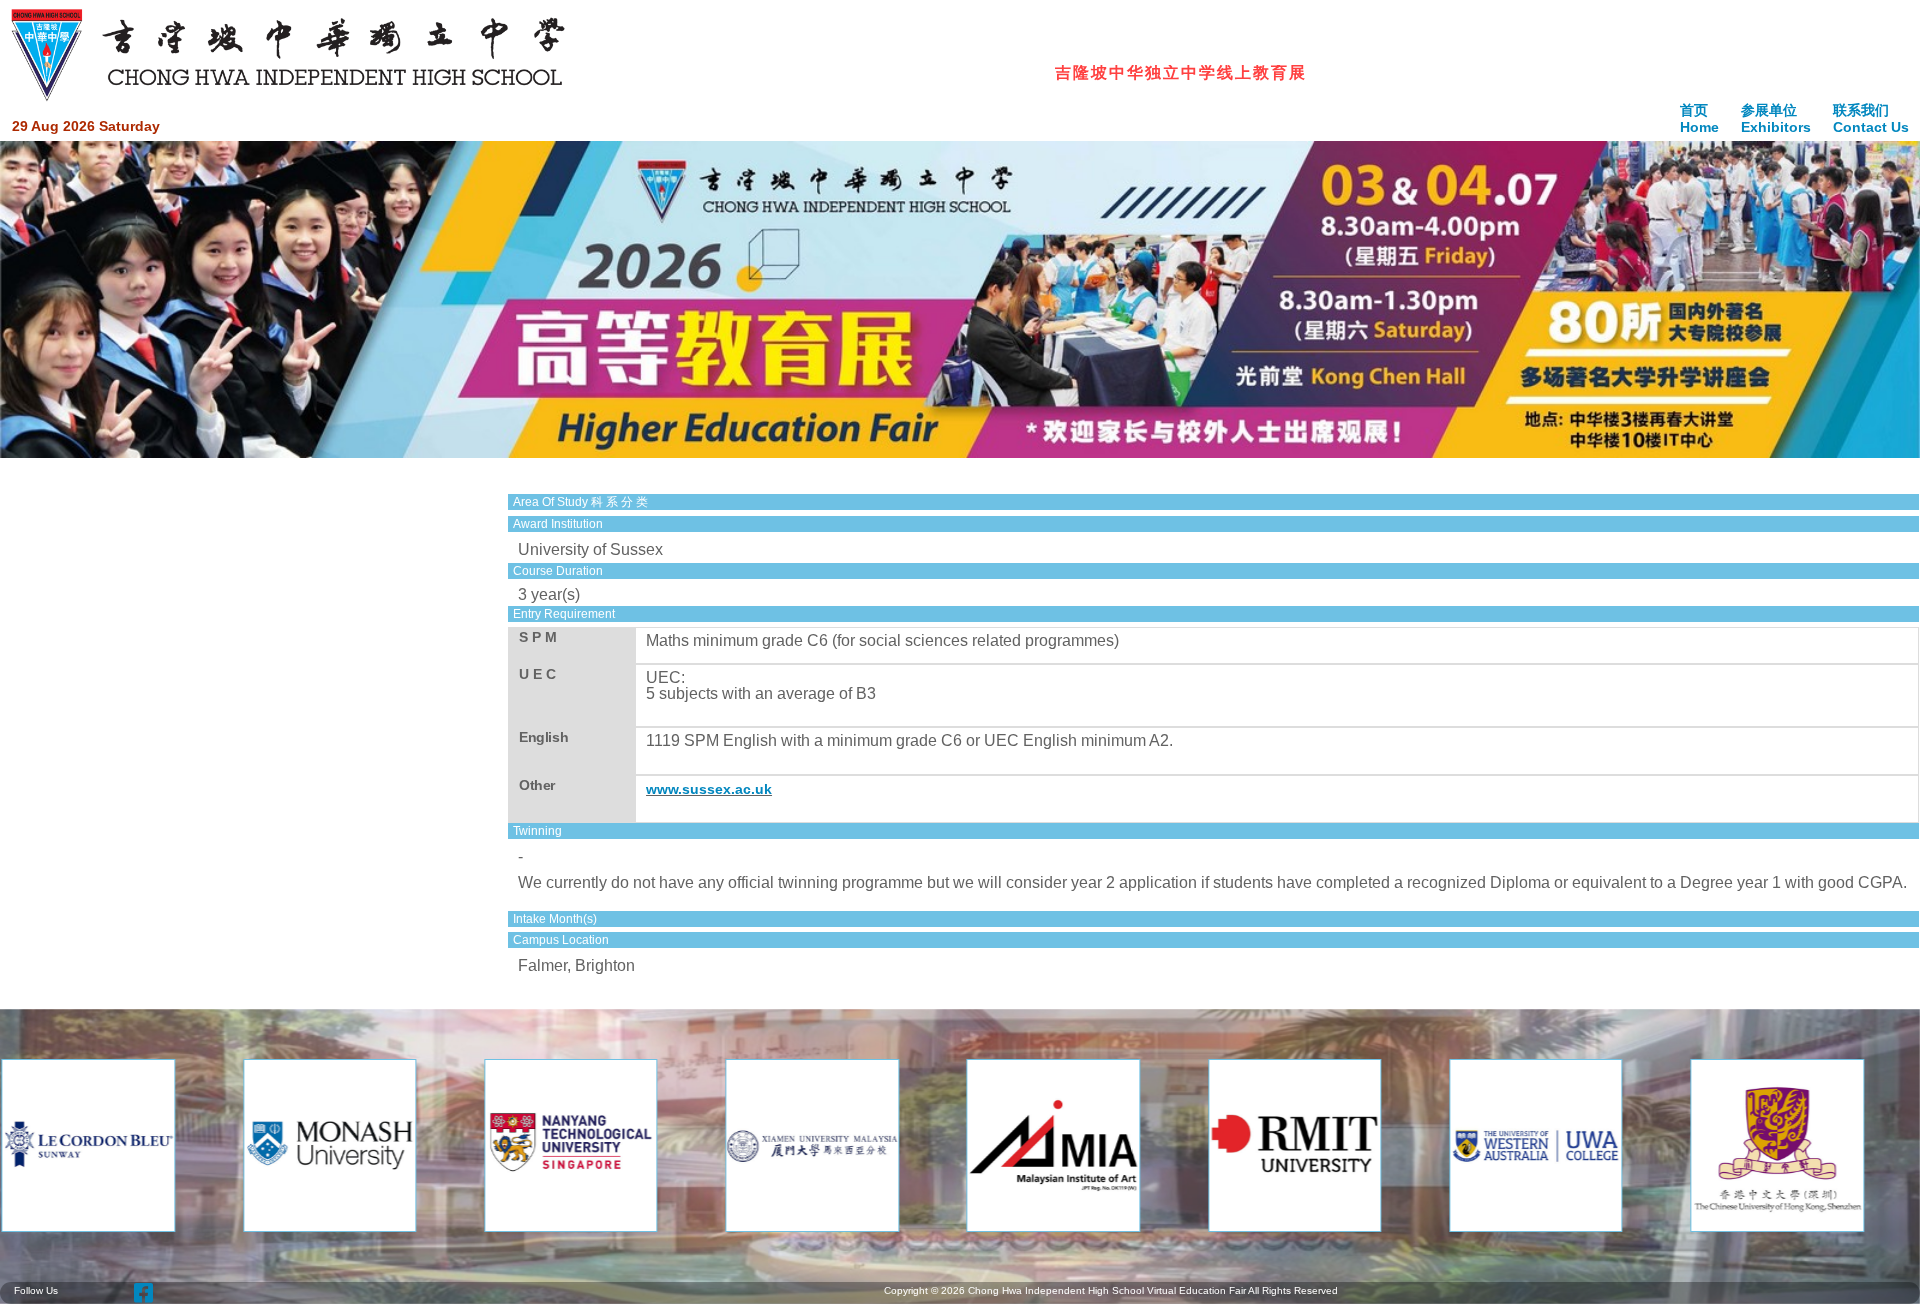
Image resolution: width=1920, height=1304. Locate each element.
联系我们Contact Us (1871, 118)
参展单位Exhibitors (1776, 118)
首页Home (1699, 118)
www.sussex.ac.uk (709, 789)
